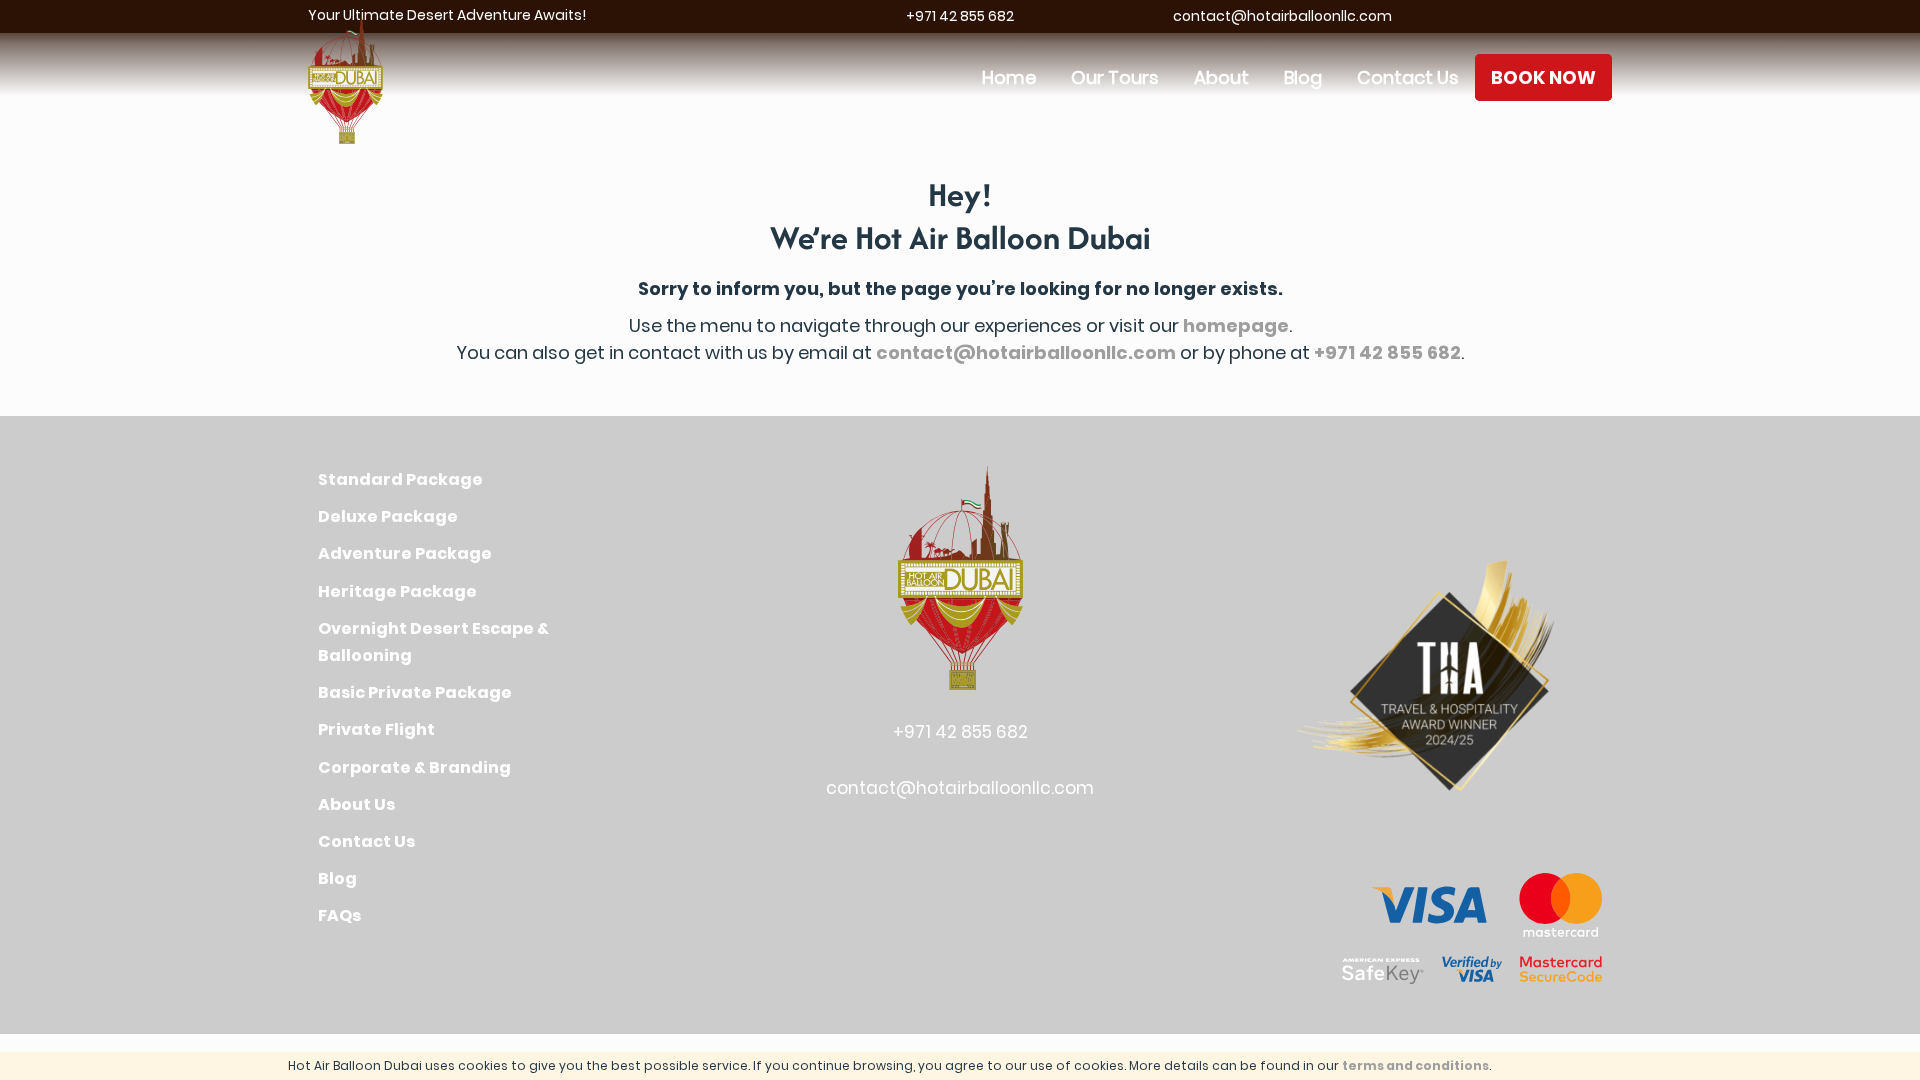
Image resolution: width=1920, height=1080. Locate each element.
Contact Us (1408, 77)
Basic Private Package (415, 692)
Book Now (1543, 77)
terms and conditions (1415, 1065)
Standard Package (400, 479)
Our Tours (1115, 77)
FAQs (339, 915)
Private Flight (376, 729)
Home (1009, 77)
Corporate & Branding (414, 767)
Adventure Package (405, 553)
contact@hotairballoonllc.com (1282, 16)
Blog (1303, 77)
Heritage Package (397, 591)
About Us (356, 804)
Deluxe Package (388, 516)
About (1221, 77)
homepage (1236, 325)
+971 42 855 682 (960, 16)
